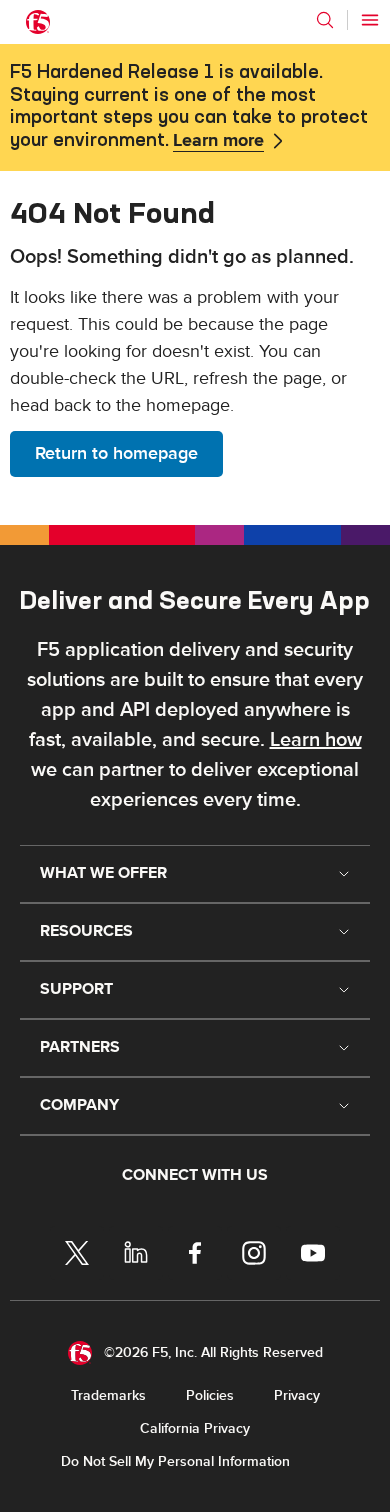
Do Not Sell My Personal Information (175, 1461)
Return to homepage (116, 453)
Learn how (316, 740)
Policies (210, 1395)
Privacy (297, 1395)
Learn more (218, 141)
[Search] (325, 20)
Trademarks (108, 1395)
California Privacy (195, 1428)
